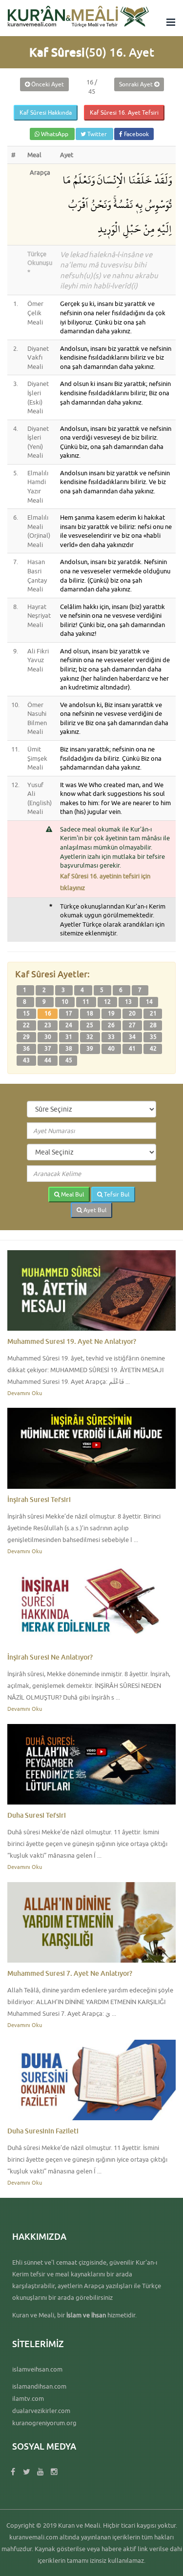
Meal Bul (72, 1194)
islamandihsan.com (39, 2386)
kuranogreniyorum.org (44, 2423)
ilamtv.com (28, 2398)
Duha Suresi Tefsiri (37, 1815)
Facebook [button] (136, 134)
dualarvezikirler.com (41, 2411)
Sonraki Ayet (137, 84)
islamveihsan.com (37, 2369)
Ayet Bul (94, 1210)
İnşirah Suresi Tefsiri (39, 1499)
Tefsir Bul (116, 1194)
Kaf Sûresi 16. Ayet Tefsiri (124, 112)
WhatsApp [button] (55, 134)
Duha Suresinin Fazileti (43, 2131)
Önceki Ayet (47, 84)
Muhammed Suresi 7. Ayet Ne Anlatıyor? (70, 1973)
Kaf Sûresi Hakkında (46, 112)
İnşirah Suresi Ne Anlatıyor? (50, 1657)
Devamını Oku (25, 1393)
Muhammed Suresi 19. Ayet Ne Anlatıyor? (72, 1341)
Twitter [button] (97, 134)
